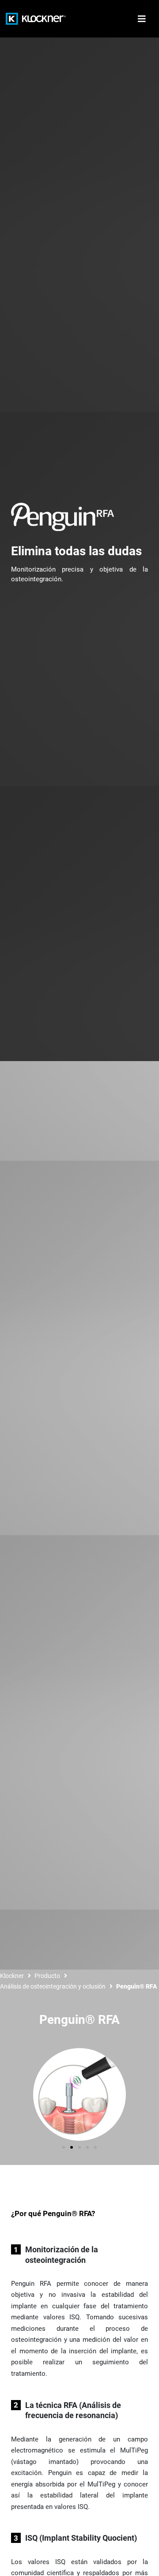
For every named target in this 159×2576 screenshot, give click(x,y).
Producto (47, 1976)
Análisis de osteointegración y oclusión (53, 1986)
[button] (64, 2147)
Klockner (12, 1976)
